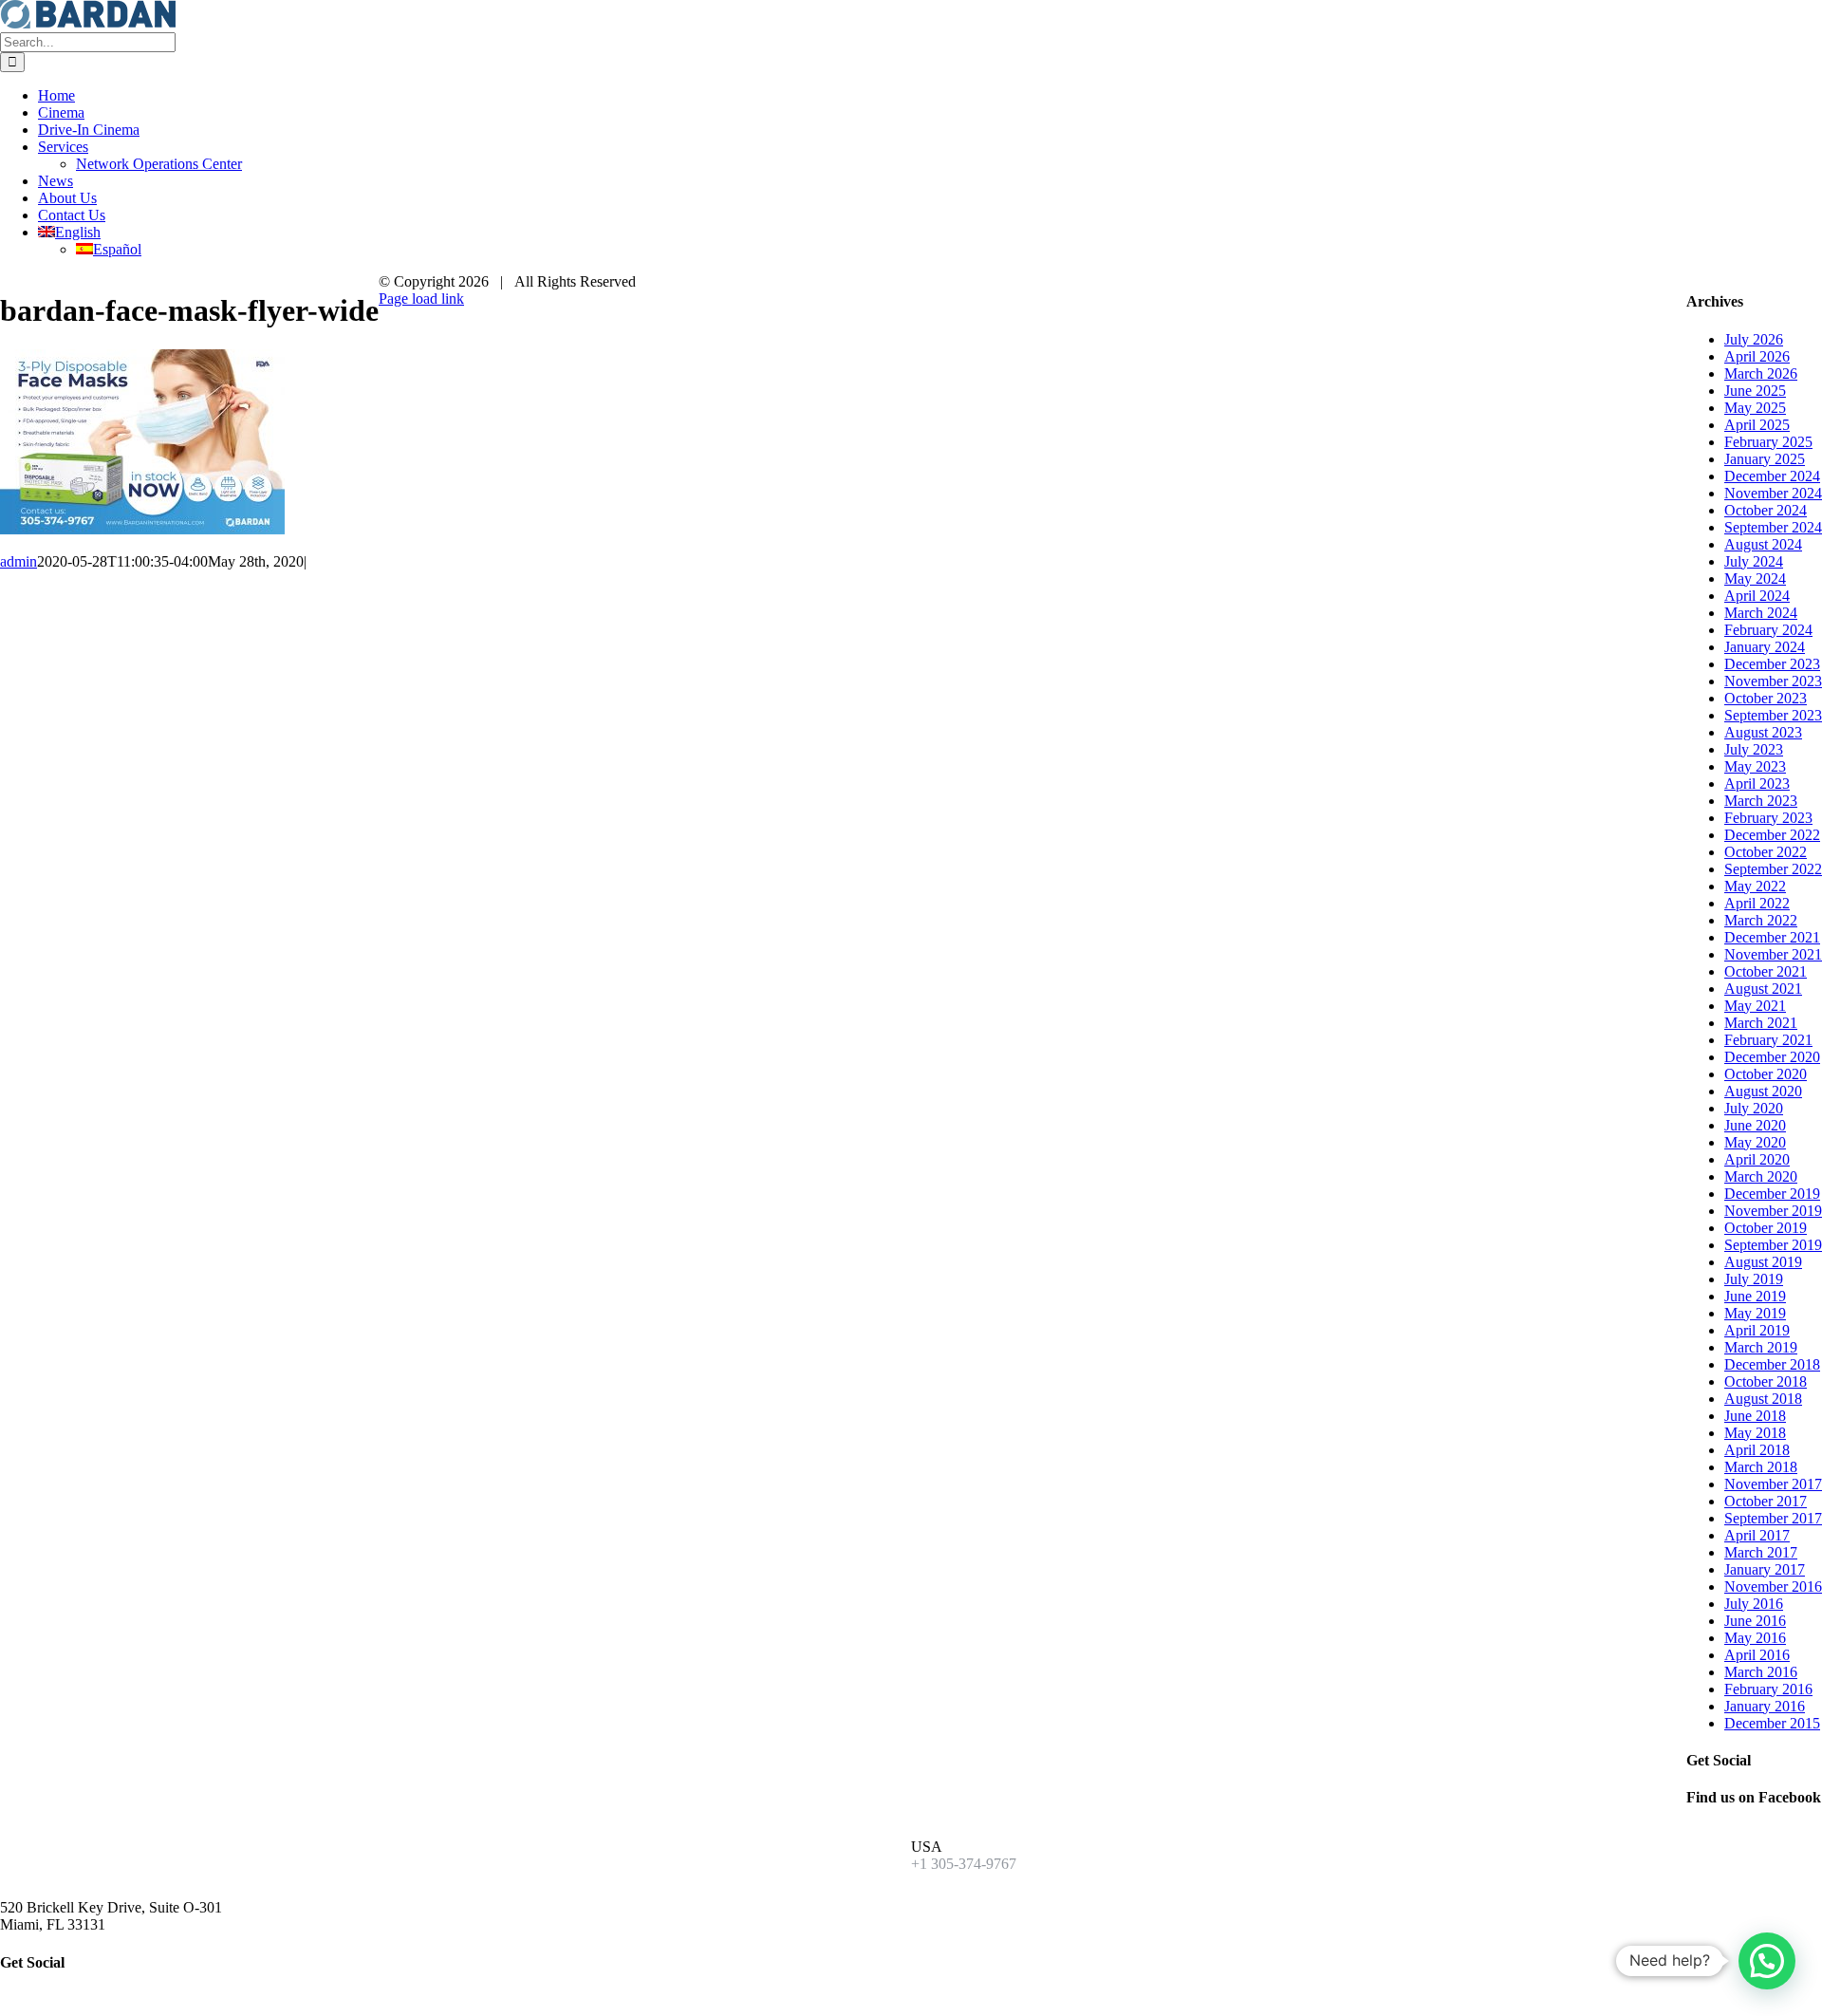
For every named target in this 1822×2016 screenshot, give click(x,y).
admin (19, 561)
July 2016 (1754, 1604)
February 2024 (1768, 630)
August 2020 (1763, 1091)
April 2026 (1757, 356)
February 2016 (1768, 1689)
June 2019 (1755, 1296)
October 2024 (1766, 510)
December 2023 (1772, 664)
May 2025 (1755, 408)
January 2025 (1765, 459)
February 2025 (1768, 442)
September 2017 (1773, 1518)
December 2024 (1772, 476)
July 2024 (1754, 561)
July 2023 (1754, 749)
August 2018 (1763, 1399)
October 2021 (1766, 971)
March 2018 (1761, 1467)
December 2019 (1772, 1194)
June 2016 (1755, 1621)
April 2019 (1757, 1330)
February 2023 (1768, 818)
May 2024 (1755, 579)
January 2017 (1765, 1569)
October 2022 (1766, 852)
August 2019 (1763, 1262)
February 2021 (1768, 1040)
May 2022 (1755, 886)
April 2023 (1757, 784)
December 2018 (1772, 1364)
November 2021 (1773, 954)
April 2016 (1757, 1655)
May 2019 (1755, 1313)
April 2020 (1757, 1159)
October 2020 (1766, 1074)
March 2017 (1761, 1552)
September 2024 (1773, 527)
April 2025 (1757, 425)
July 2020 (1754, 1108)
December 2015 (1772, 1723)
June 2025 (1755, 391)
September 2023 (1773, 715)
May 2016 (1755, 1638)
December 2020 (1772, 1057)
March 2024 (1761, 613)
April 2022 (1757, 903)
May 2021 (1755, 1006)
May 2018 (1755, 1433)
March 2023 (1761, 801)
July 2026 (1754, 339)
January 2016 (1765, 1706)
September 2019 (1773, 1245)
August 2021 (1763, 989)
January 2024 (1765, 647)
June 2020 (1755, 1125)
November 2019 (1773, 1211)
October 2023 (1766, 698)
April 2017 (1757, 1535)
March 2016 (1761, 1672)
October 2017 (1766, 1501)
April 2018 (1757, 1450)
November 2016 (1773, 1587)
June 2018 (1755, 1416)
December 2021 (1772, 937)
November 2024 (1773, 493)
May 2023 (1755, 766)
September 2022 (1773, 869)
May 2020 (1755, 1142)
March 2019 (1761, 1347)
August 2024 (1763, 544)
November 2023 (1773, 681)
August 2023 (1763, 732)
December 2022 (1772, 835)
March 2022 (1761, 920)
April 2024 (1757, 596)
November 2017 (1773, 1484)
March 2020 (1761, 1176)
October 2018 (1766, 1381)
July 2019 (1754, 1279)
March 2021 (1761, 1023)
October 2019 (1766, 1228)
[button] (1767, 1961)
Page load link (421, 299)
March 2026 (1761, 373)
